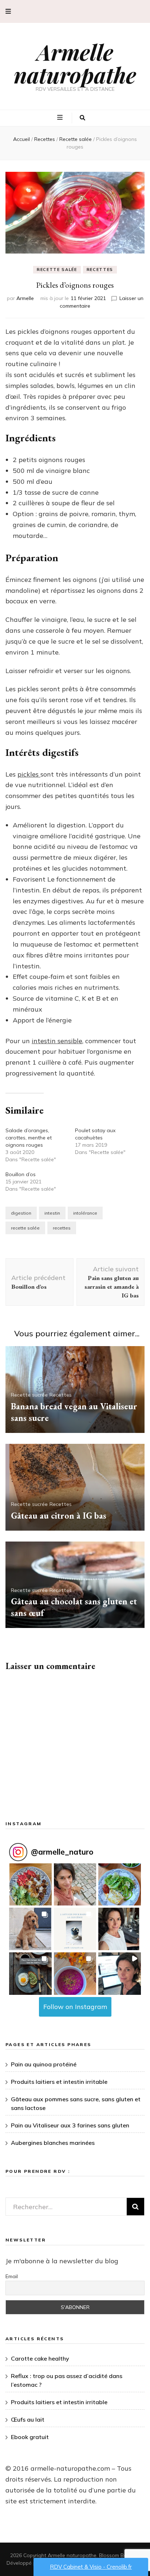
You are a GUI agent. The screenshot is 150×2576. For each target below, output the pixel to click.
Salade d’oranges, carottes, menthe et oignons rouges (29, 1138)
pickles (29, 774)
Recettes (100, 270)
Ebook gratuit (30, 2437)
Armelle (25, 298)
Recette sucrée (29, 1395)
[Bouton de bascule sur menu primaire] (61, 118)
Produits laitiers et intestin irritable (59, 2082)
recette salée (25, 1228)
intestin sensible (57, 1041)
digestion (21, 1213)
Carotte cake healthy (40, 2358)
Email (12, 2276)
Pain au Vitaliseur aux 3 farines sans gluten (70, 2125)
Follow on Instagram (75, 2007)
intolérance (85, 1213)
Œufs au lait (28, 2419)
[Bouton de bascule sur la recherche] (82, 118)
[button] (30, 1885)
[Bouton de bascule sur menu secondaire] (8, 11)
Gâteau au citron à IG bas (59, 1516)
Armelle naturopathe (75, 63)
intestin (52, 1213)
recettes (62, 1228)
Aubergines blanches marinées (53, 2143)
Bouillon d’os (21, 1174)
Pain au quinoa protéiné (44, 2064)
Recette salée (57, 270)
